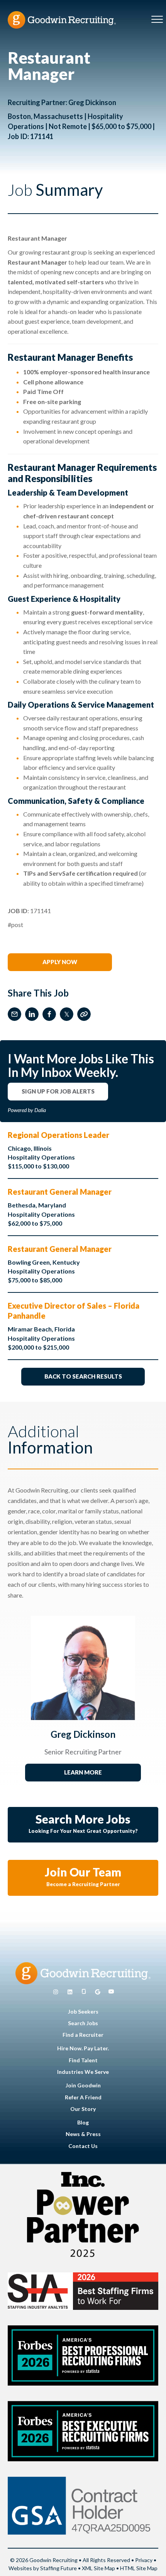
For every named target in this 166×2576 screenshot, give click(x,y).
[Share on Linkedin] (32, 1014)
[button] (60, 962)
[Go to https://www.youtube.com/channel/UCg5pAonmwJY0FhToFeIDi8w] (111, 1992)
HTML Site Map (139, 2568)
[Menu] (157, 20)
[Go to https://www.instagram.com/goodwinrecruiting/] (56, 1992)
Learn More (83, 1772)
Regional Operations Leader (58, 1135)
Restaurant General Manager (60, 1192)
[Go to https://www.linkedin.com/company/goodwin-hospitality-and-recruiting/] (70, 1992)
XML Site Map (98, 2568)
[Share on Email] (14, 1014)
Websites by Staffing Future (43, 2568)
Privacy (144, 2560)
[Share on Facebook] (49, 1014)
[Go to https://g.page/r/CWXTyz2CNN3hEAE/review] (98, 1992)
